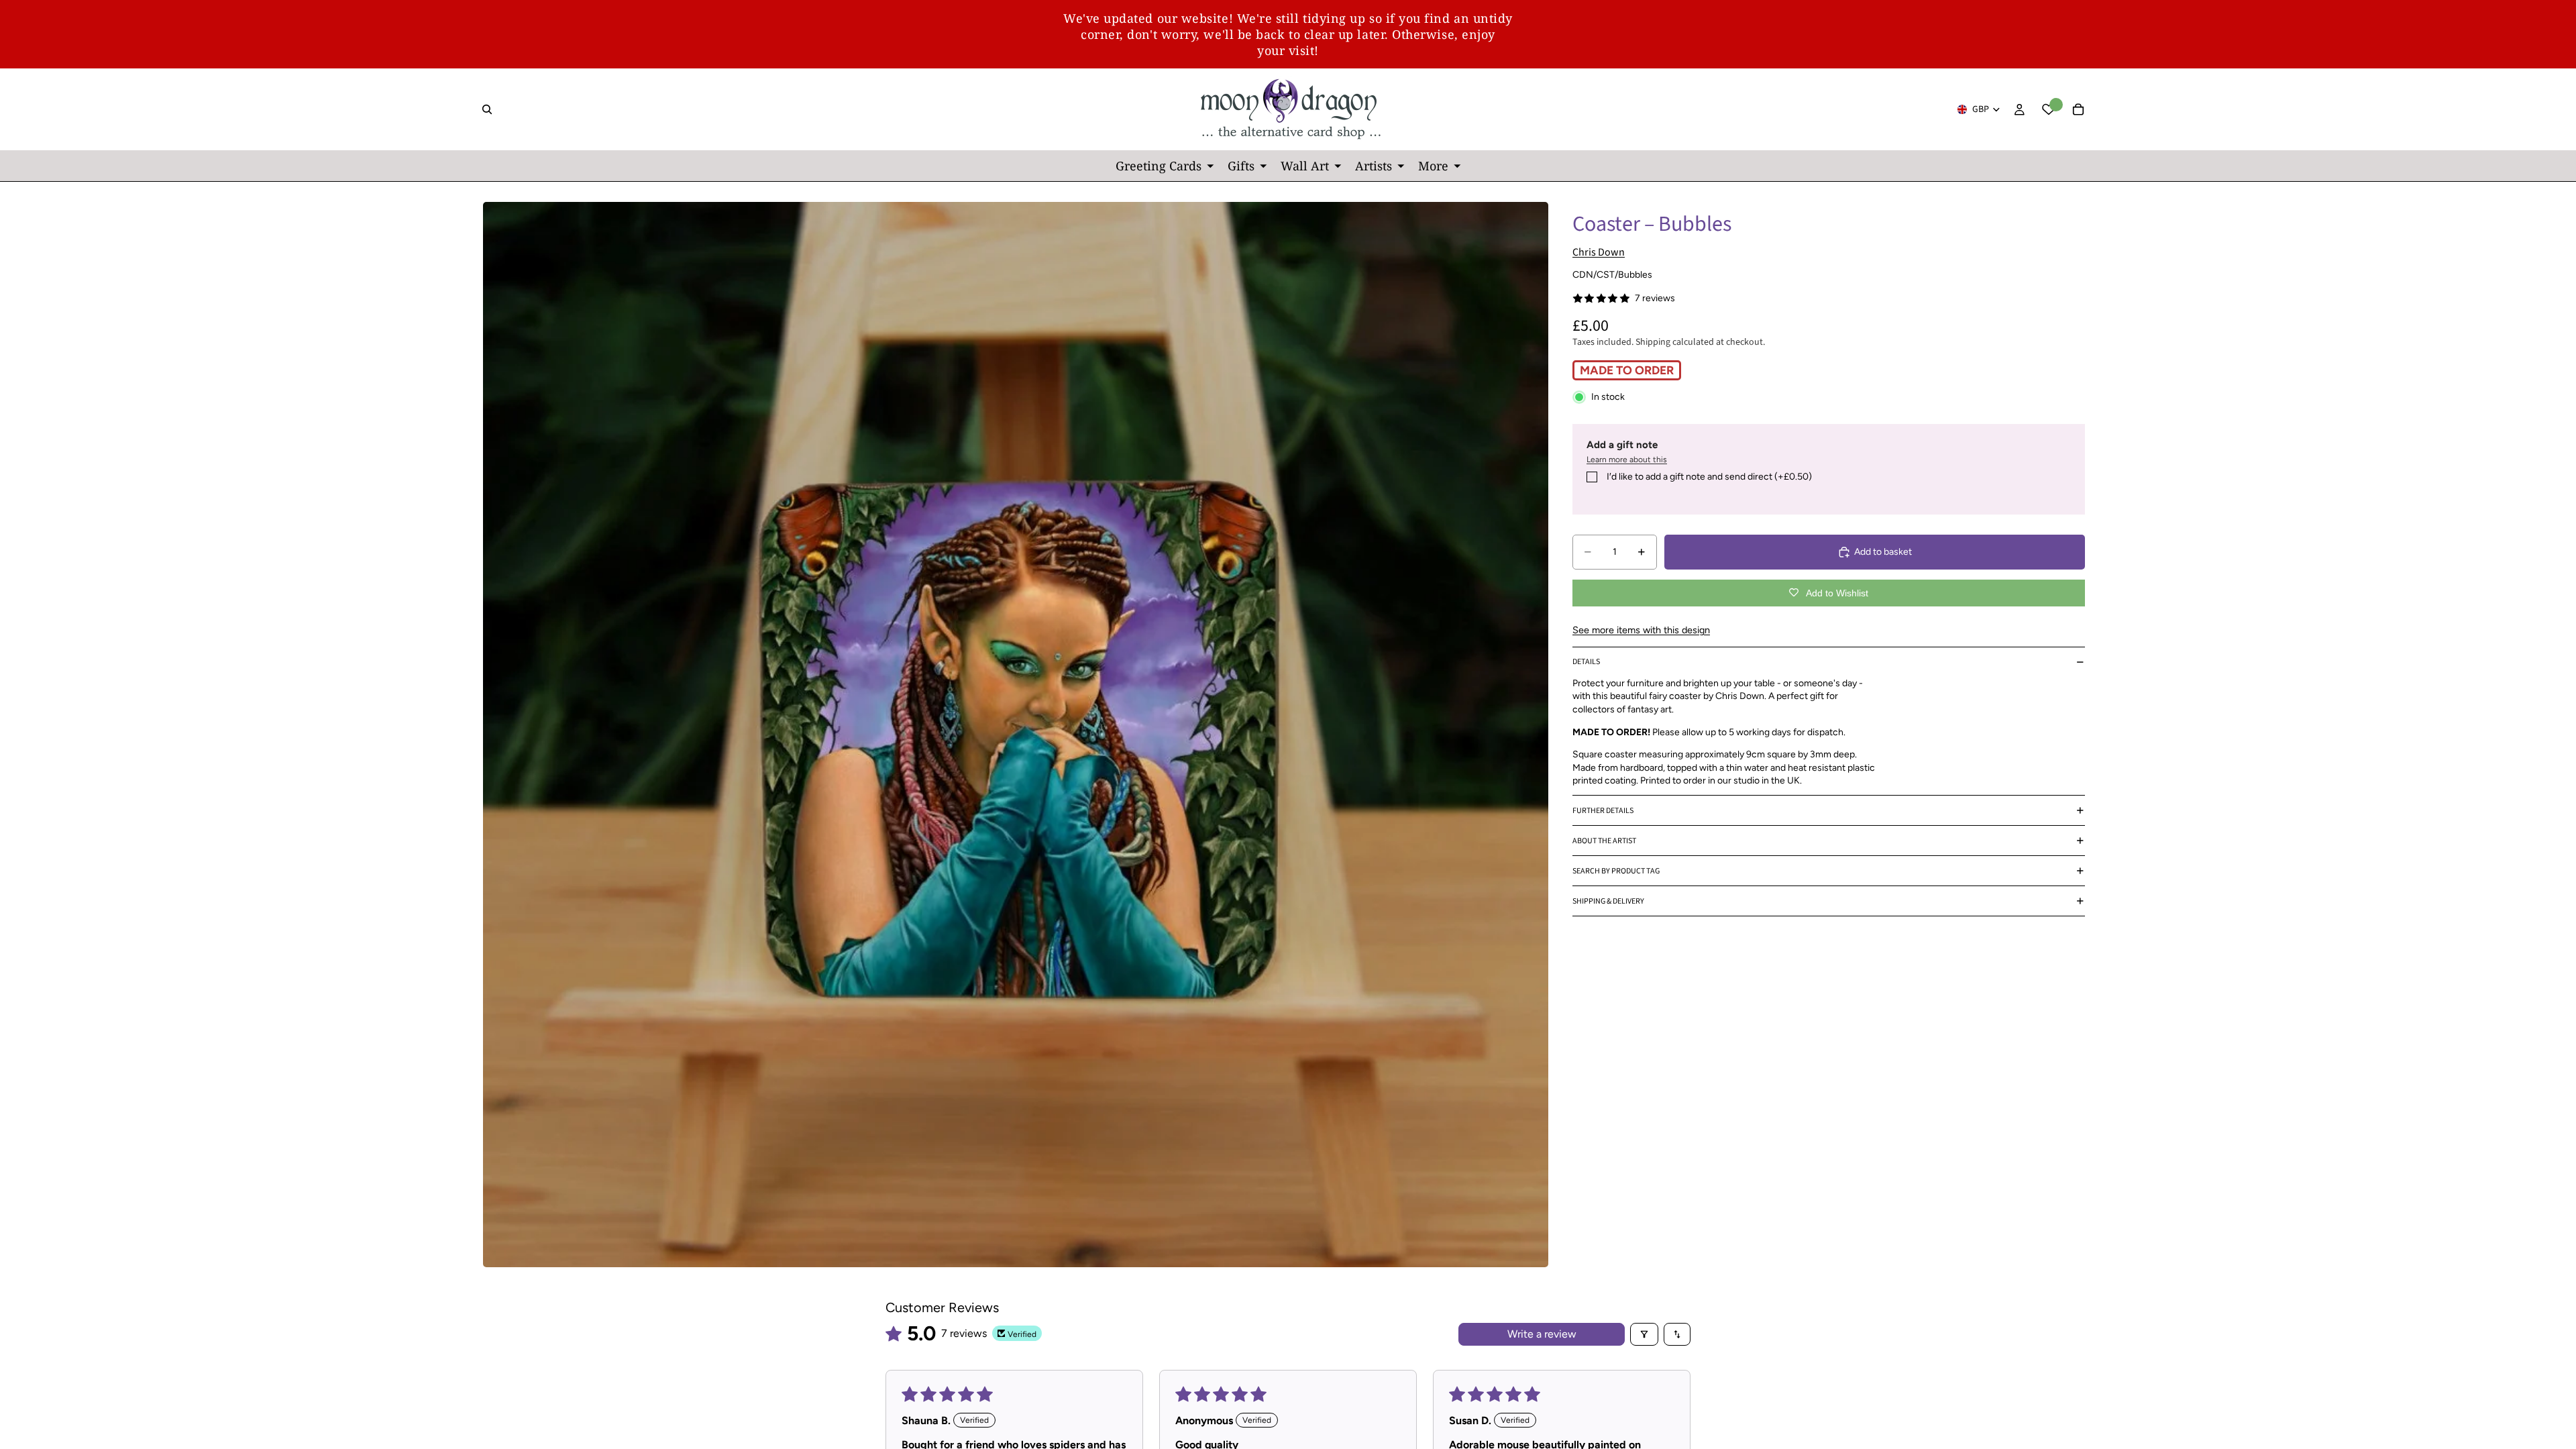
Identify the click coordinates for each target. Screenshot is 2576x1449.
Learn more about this (1627, 460)
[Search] (487, 109)
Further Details (1603, 811)
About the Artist (1604, 841)
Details (1586, 662)
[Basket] (2078, 109)
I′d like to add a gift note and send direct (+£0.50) (1709, 477)
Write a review (1542, 1334)
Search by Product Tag (1616, 871)
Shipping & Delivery (1608, 901)
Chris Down (1599, 252)
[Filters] (1644, 1334)
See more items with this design (1641, 630)
